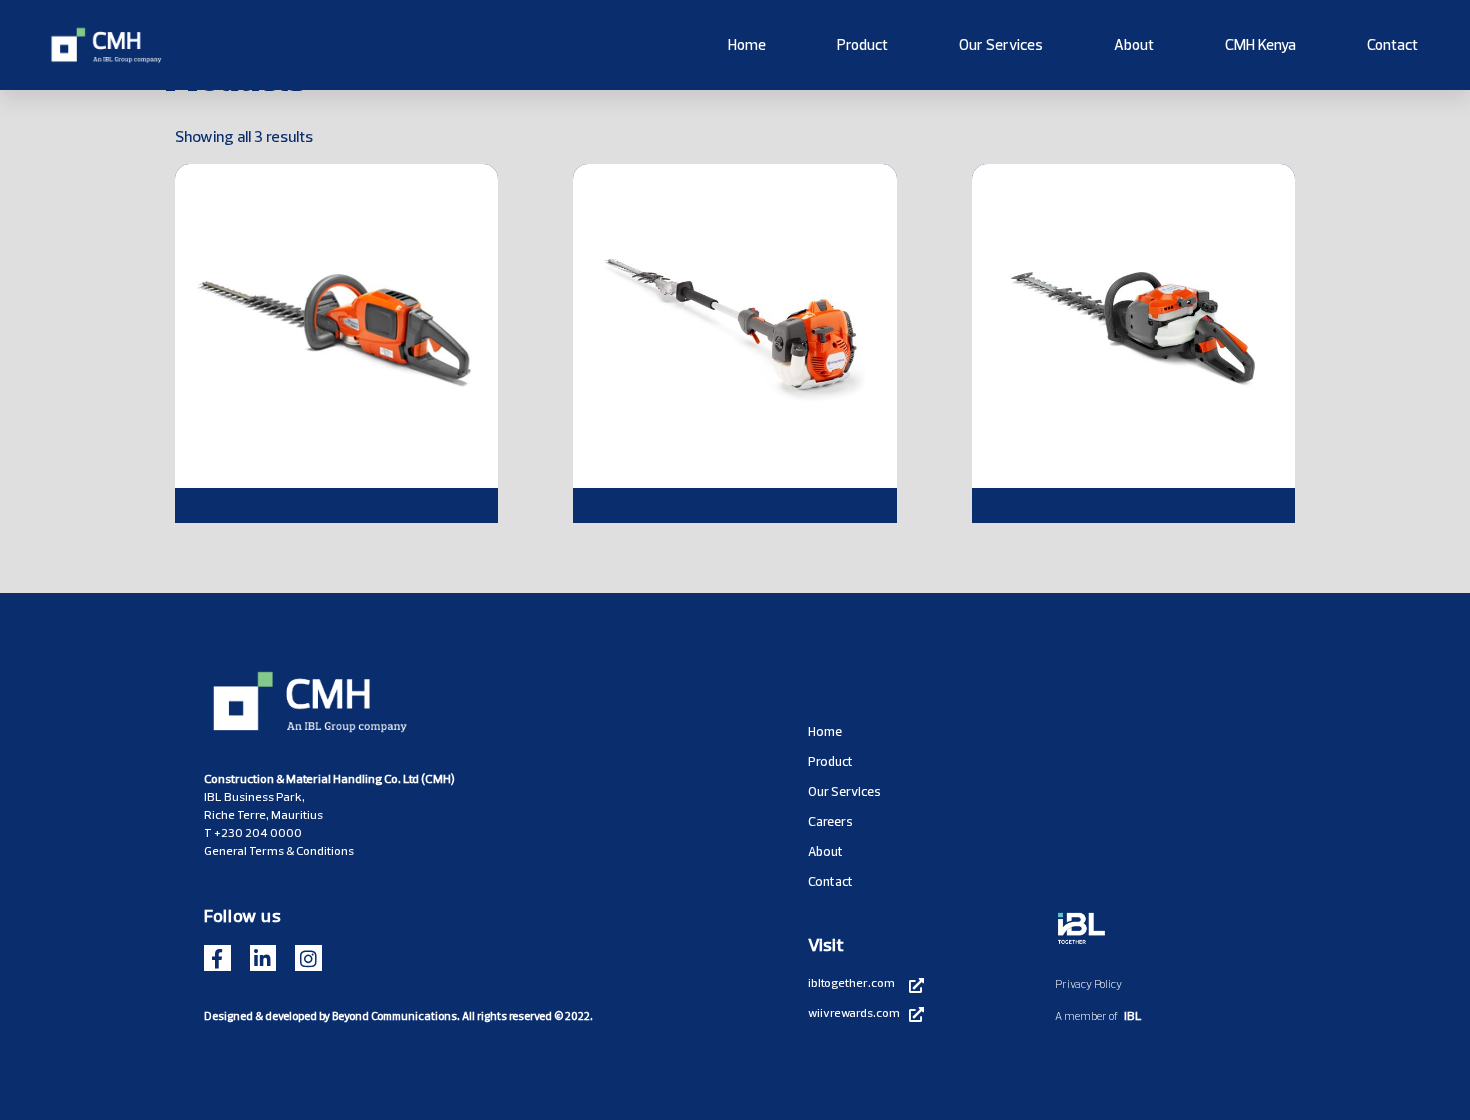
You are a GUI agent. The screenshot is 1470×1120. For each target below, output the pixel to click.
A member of (1086, 1016)
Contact (1392, 44)
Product (862, 44)
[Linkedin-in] (263, 958)
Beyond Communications (394, 1016)
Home (747, 44)
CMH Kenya (1260, 44)
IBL (1133, 1015)
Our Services (1001, 44)
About (1134, 44)
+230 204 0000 (258, 832)
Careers (830, 821)
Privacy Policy (1088, 984)
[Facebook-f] (217, 958)
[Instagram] (308, 958)
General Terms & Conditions (279, 850)
